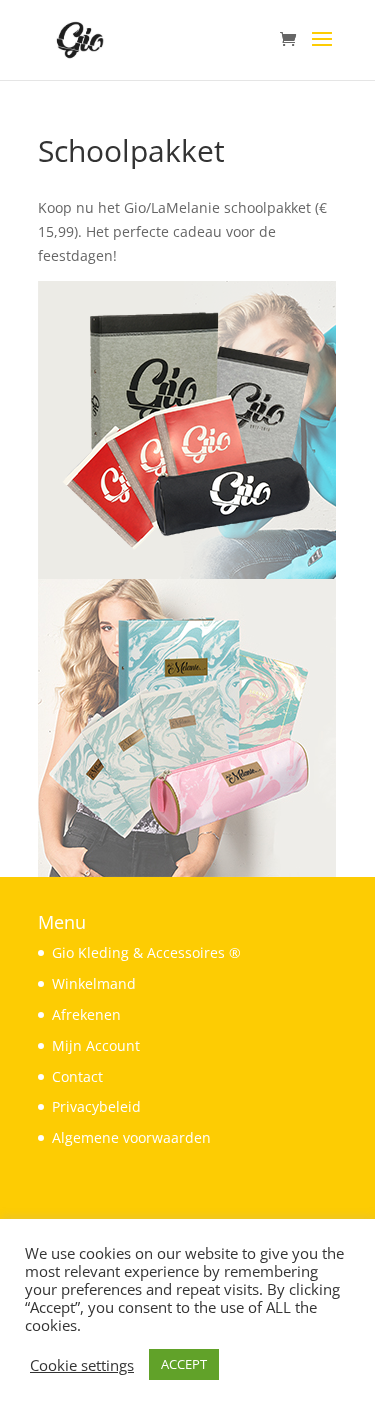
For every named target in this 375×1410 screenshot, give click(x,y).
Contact (77, 1076)
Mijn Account (96, 1045)
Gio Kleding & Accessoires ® (146, 952)
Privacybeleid (96, 1106)
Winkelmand (94, 983)
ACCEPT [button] (184, 1364)
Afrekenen (86, 1014)
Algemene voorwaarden (131, 1137)
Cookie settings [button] (82, 1365)
